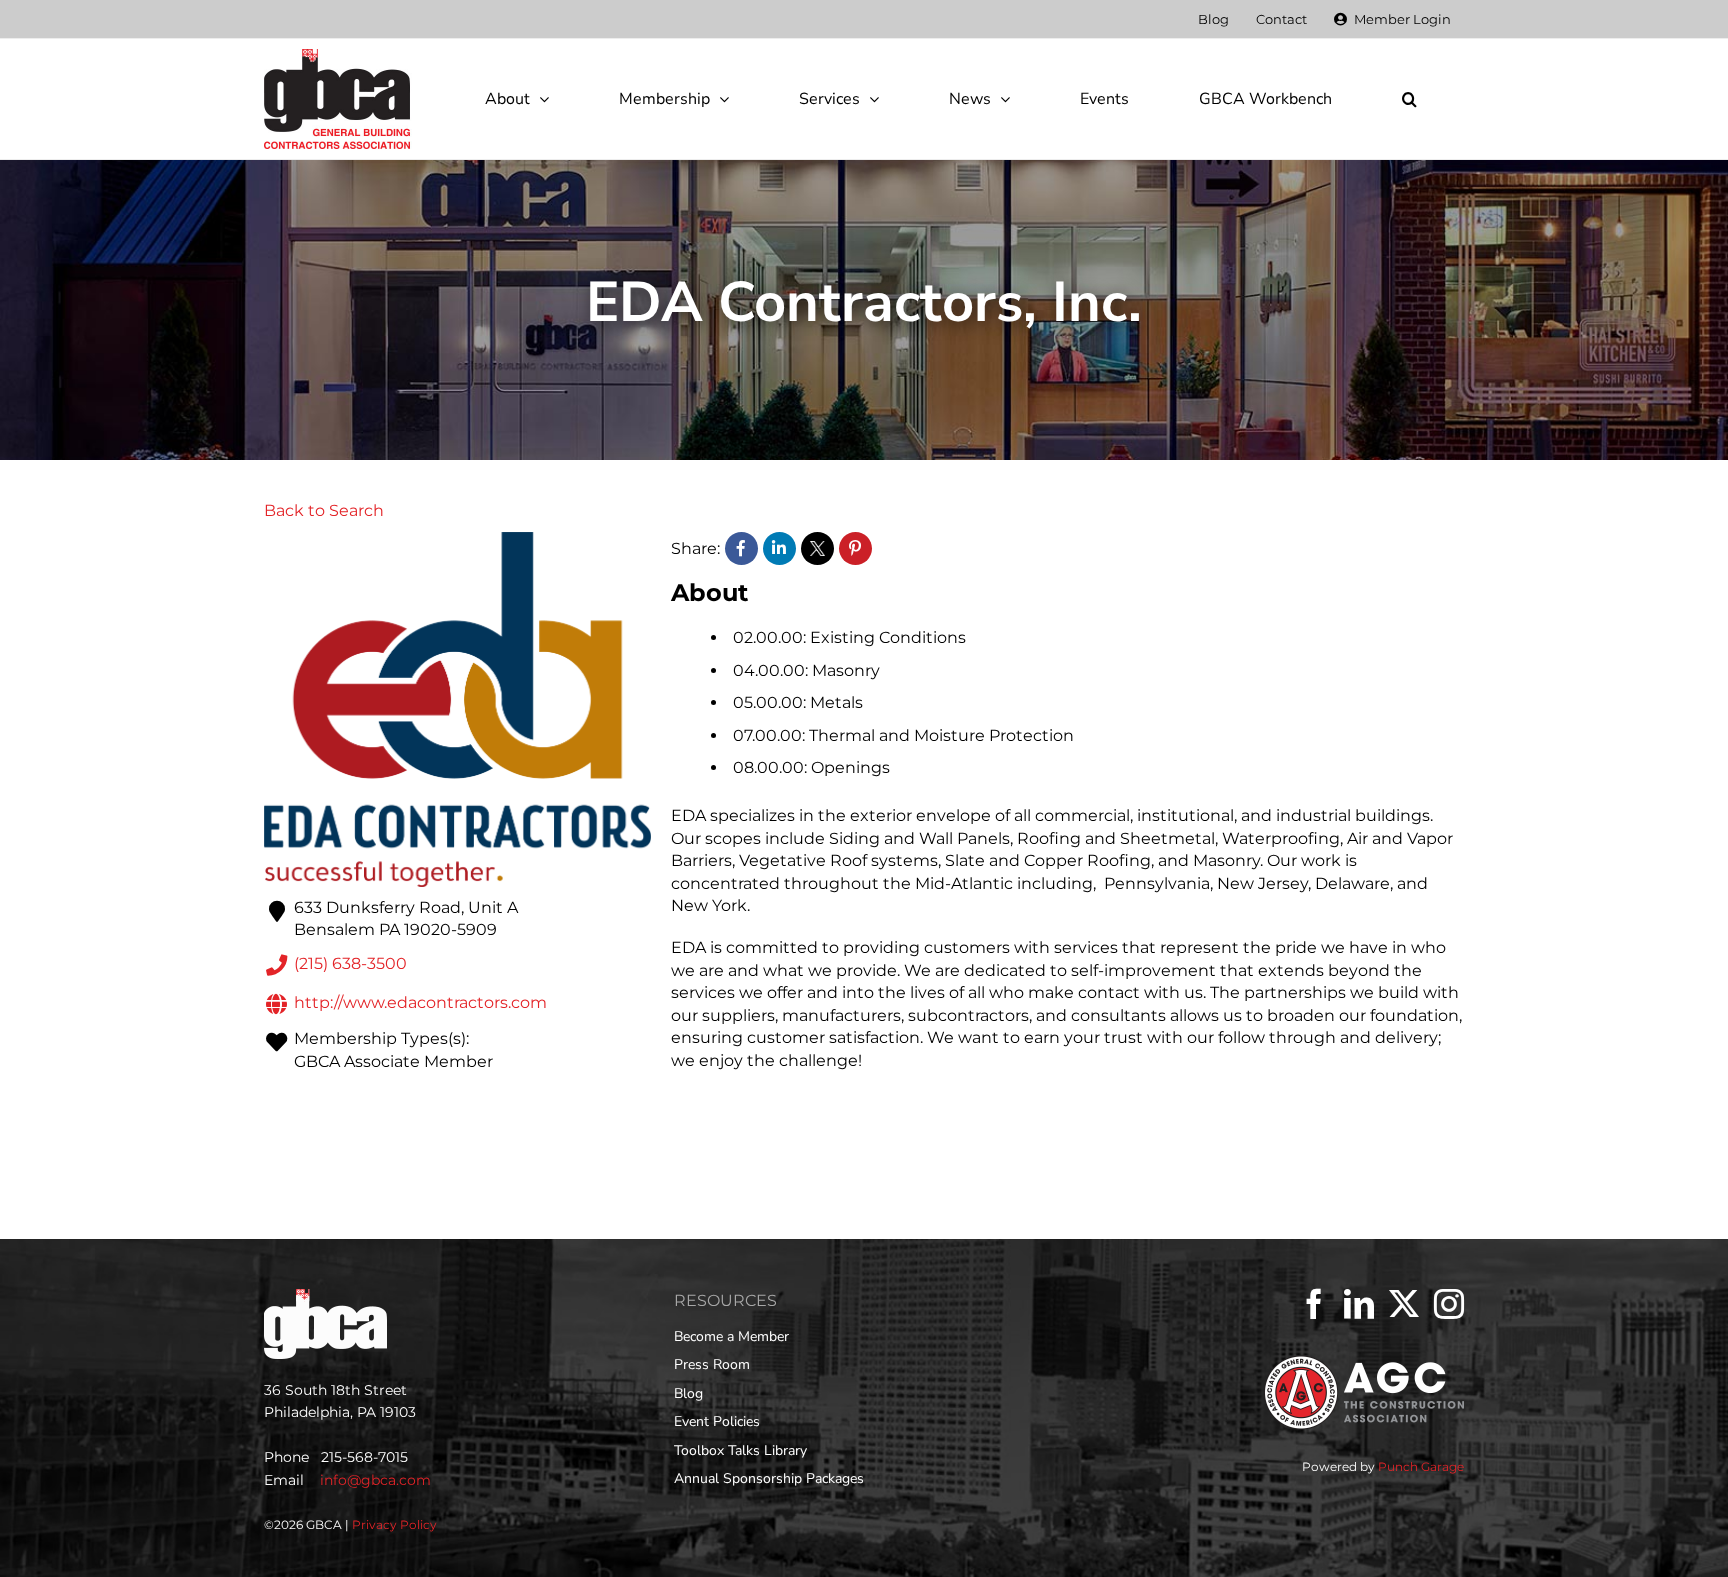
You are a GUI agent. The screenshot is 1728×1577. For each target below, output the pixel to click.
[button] (1409, 99)
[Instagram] (1449, 1304)
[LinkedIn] (1359, 1304)
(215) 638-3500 (350, 964)
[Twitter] (1404, 1304)
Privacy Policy (394, 1524)
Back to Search (324, 510)
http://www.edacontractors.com (420, 1002)
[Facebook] (1314, 1304)
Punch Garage (1421, 1466)
